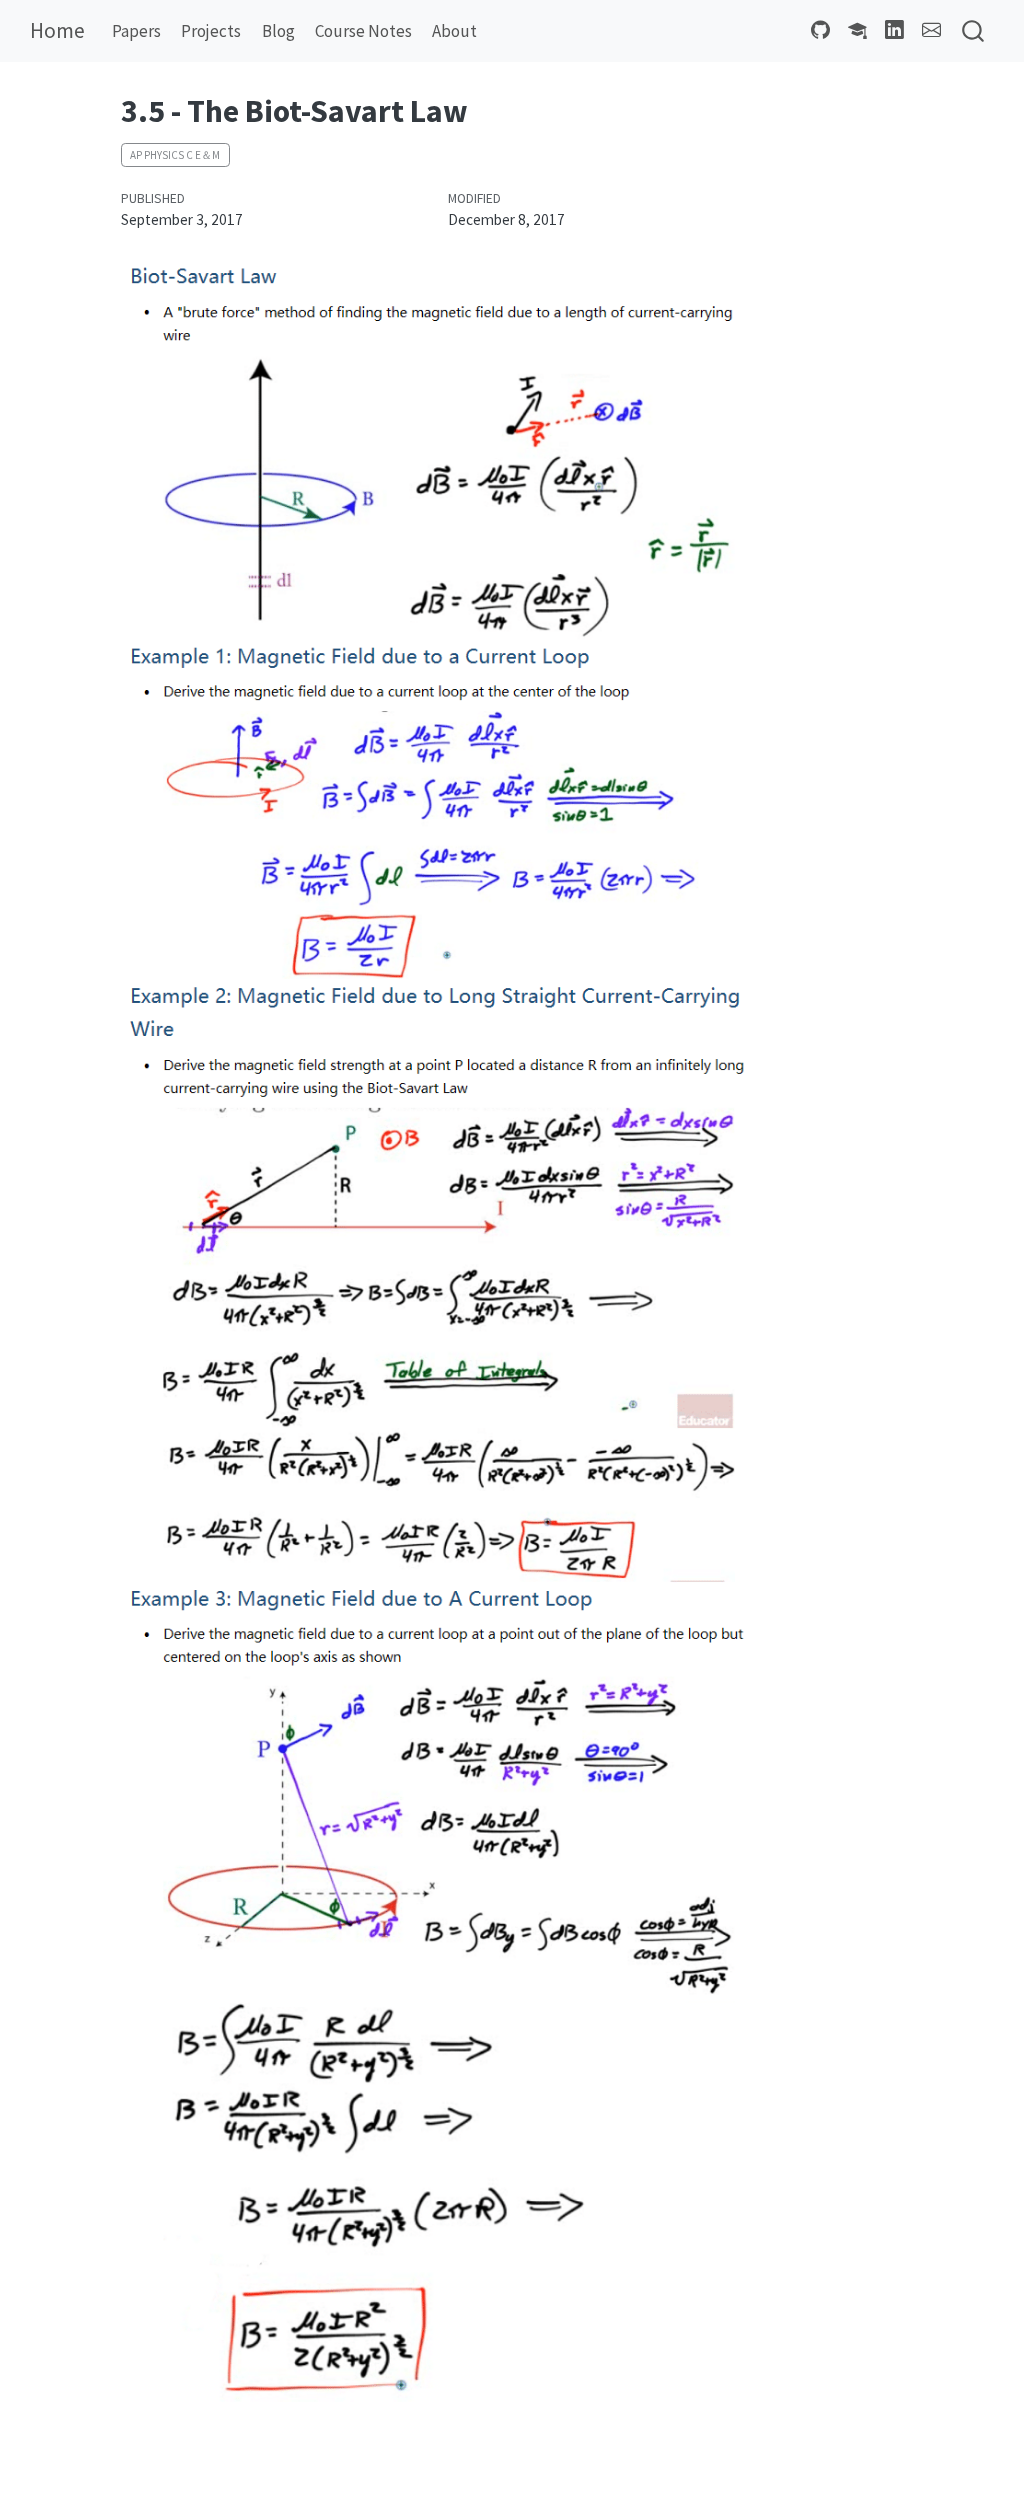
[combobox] (974, 31)
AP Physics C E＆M (175, 155)
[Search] (973, 31)
